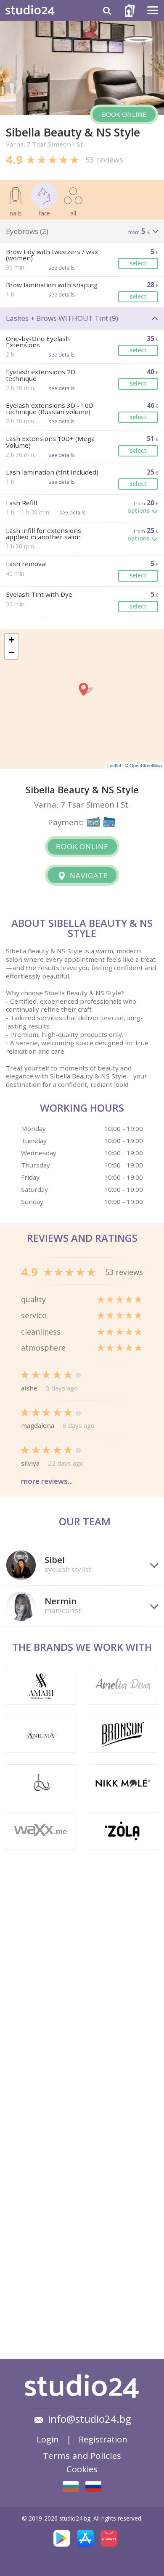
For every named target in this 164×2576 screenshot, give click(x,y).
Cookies (82, 2469)
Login (48, 2439)
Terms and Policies (82, 2455)
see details (62, 268)
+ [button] (12, 640)
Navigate (88, 875)
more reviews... (47, 1481)
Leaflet (114, 765)
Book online (124, 114)
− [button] (12, 652)
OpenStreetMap (146, 765)
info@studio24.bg (90, 2419)
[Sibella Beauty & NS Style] (71, 2487)
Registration (103, 2439)
